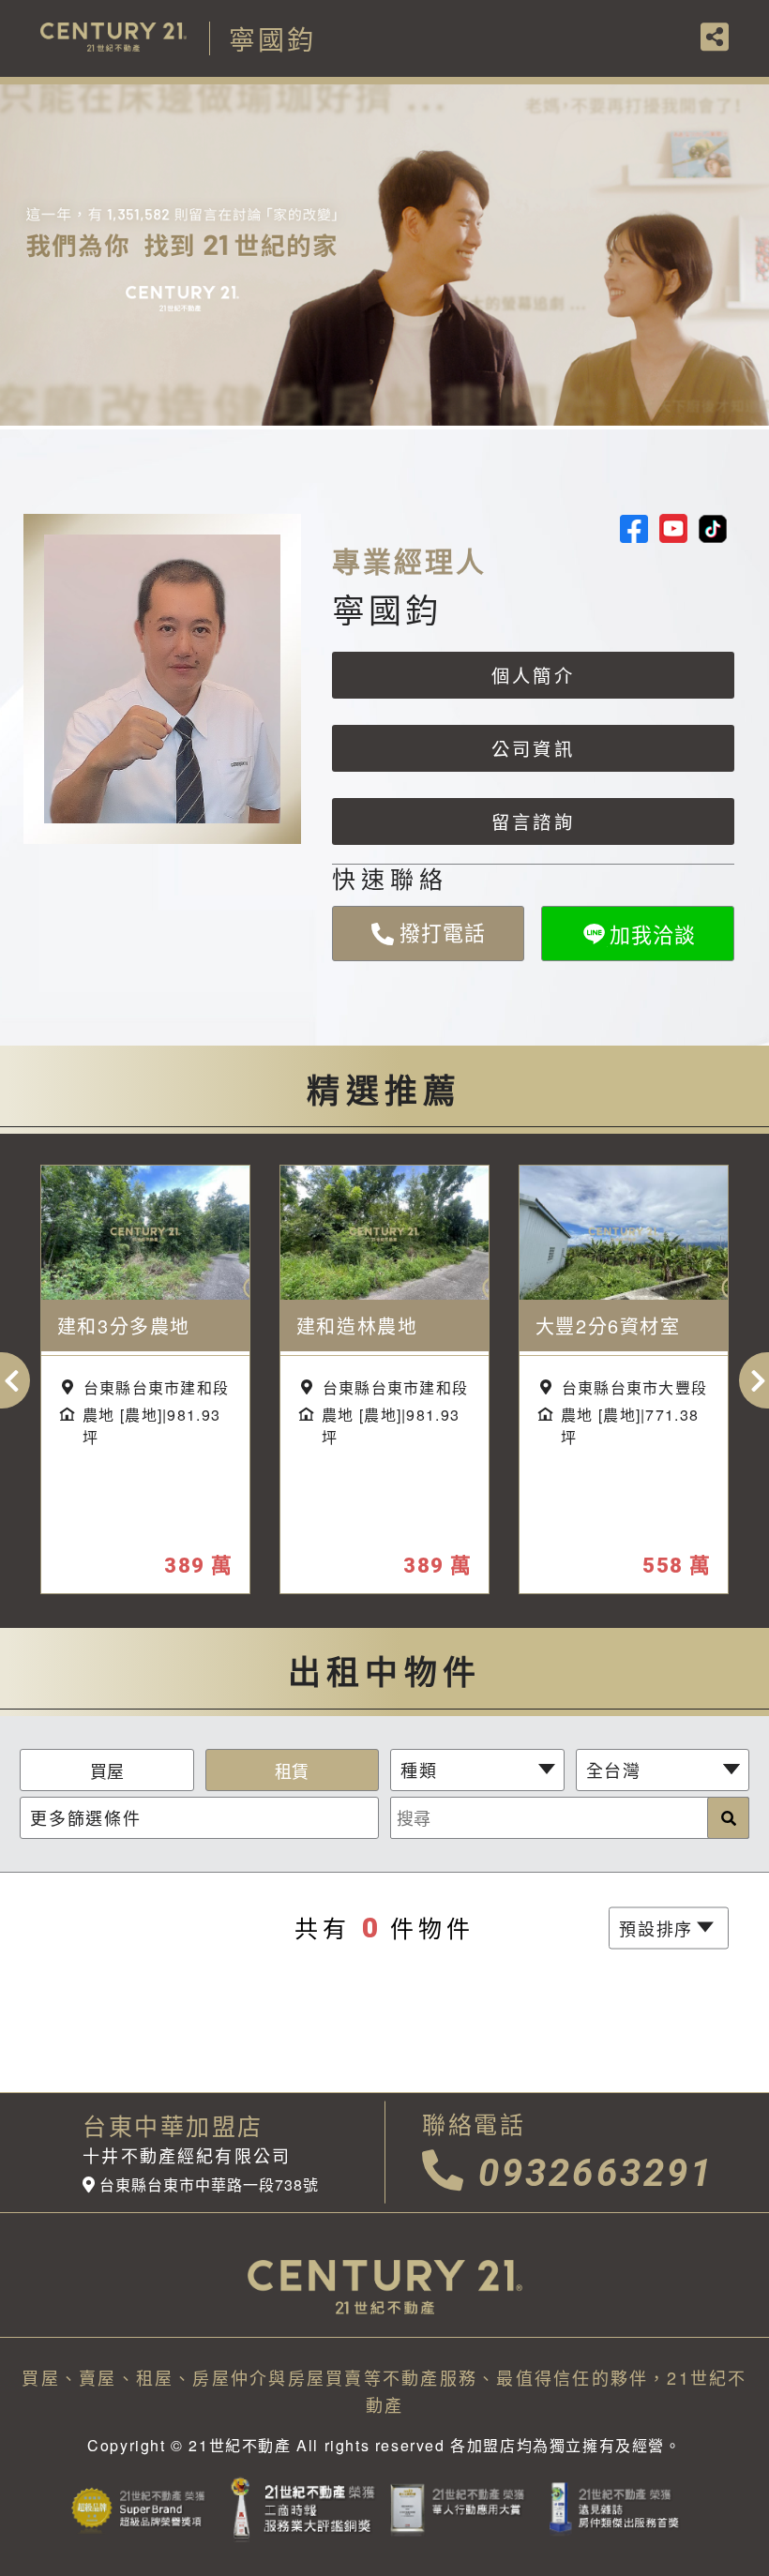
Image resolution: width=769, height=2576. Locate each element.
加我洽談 (653, 934)
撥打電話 (428, 926)
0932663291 (596, 2173)
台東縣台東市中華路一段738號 (209, 2185)
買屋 (107, 1770)
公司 (533, 748)
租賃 (292, 1770)
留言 (533, 821)
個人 (533, 675)
